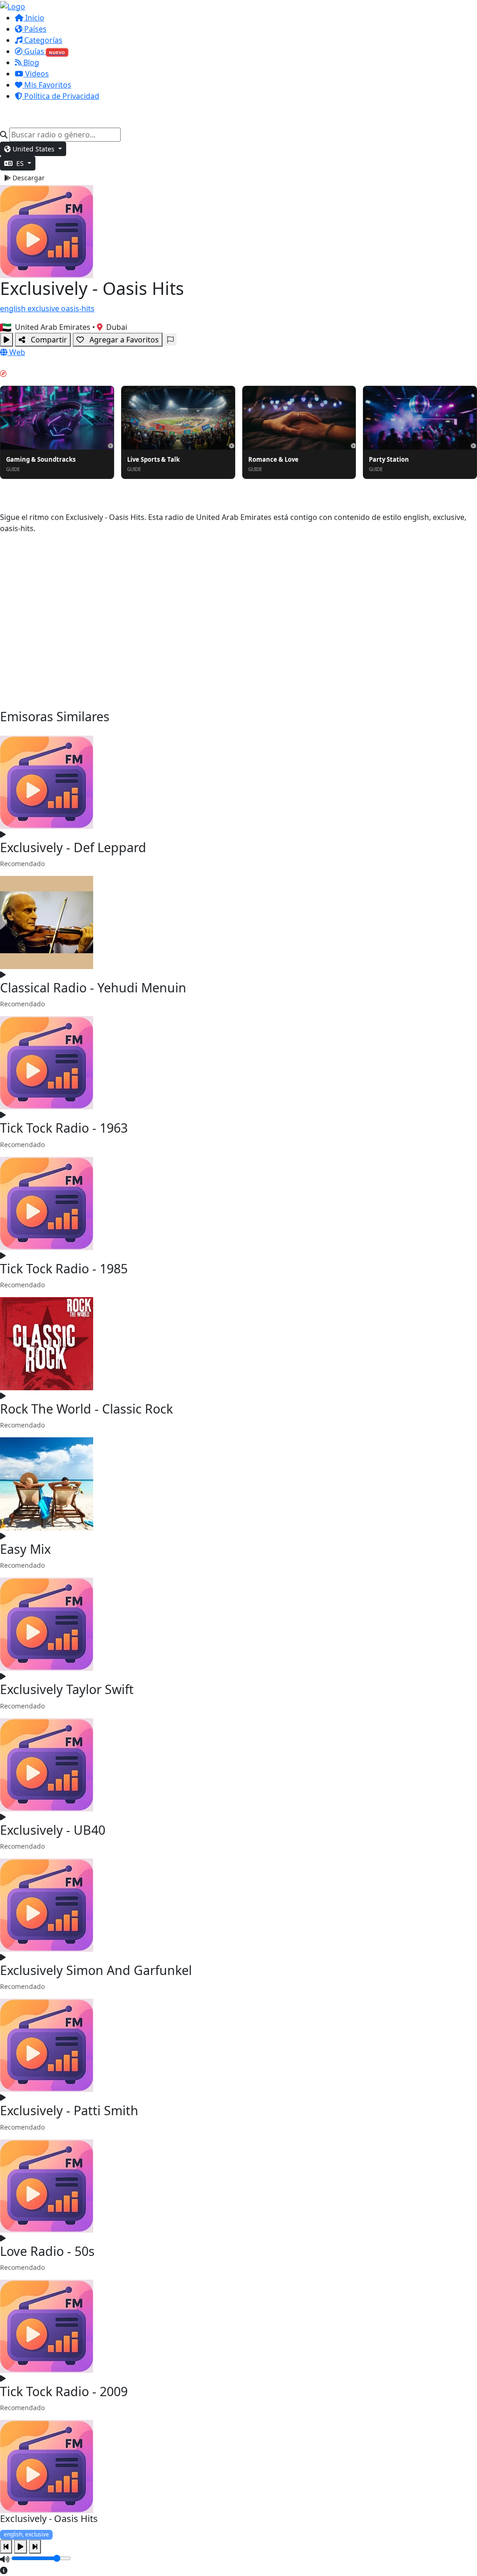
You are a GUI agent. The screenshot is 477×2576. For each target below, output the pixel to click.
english (14, 308)
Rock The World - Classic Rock (86, 1409)
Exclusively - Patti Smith (69, 2110)
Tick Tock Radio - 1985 (64, 1268)
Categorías (42, 40)
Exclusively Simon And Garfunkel (96, 1970)
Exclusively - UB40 (53, 1830)
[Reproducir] (7, 340)
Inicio (34, 18)
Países (34, 29)
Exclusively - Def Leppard (73, 847)
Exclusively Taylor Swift (67, 1689)
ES (20, 163)
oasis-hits (78, 308)
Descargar (28, 178)
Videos (36, 74)
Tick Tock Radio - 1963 (64, 1128)
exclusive (44, 308)
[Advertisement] (238, 622)
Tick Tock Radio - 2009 (64, 2391)
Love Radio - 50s (47, 2251)
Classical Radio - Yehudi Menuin (93, 987)
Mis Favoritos (47, 85)
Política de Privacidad (61, 96)
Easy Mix (25, 1549)
